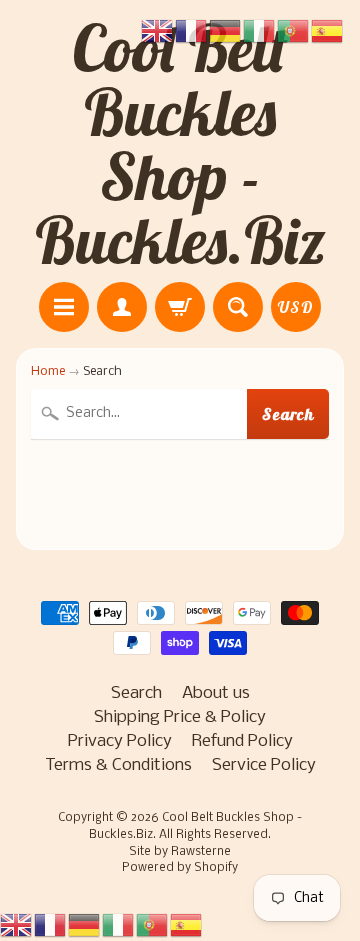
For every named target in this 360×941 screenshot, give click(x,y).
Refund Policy (242, 741)
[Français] (51, 925)
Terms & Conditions (118, 765)
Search (288, 414)
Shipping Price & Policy (180, 717)
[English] (17, 925)
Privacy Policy (120, 741)
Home (48, 371)
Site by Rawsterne (180, 852)
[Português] (153, 925)
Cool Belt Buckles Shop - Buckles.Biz (180, 144)
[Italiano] (119, 925)
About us (216, 693)
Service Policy (264, 765)
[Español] (187, 925)
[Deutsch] (85, 925)
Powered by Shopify (180, 868)
